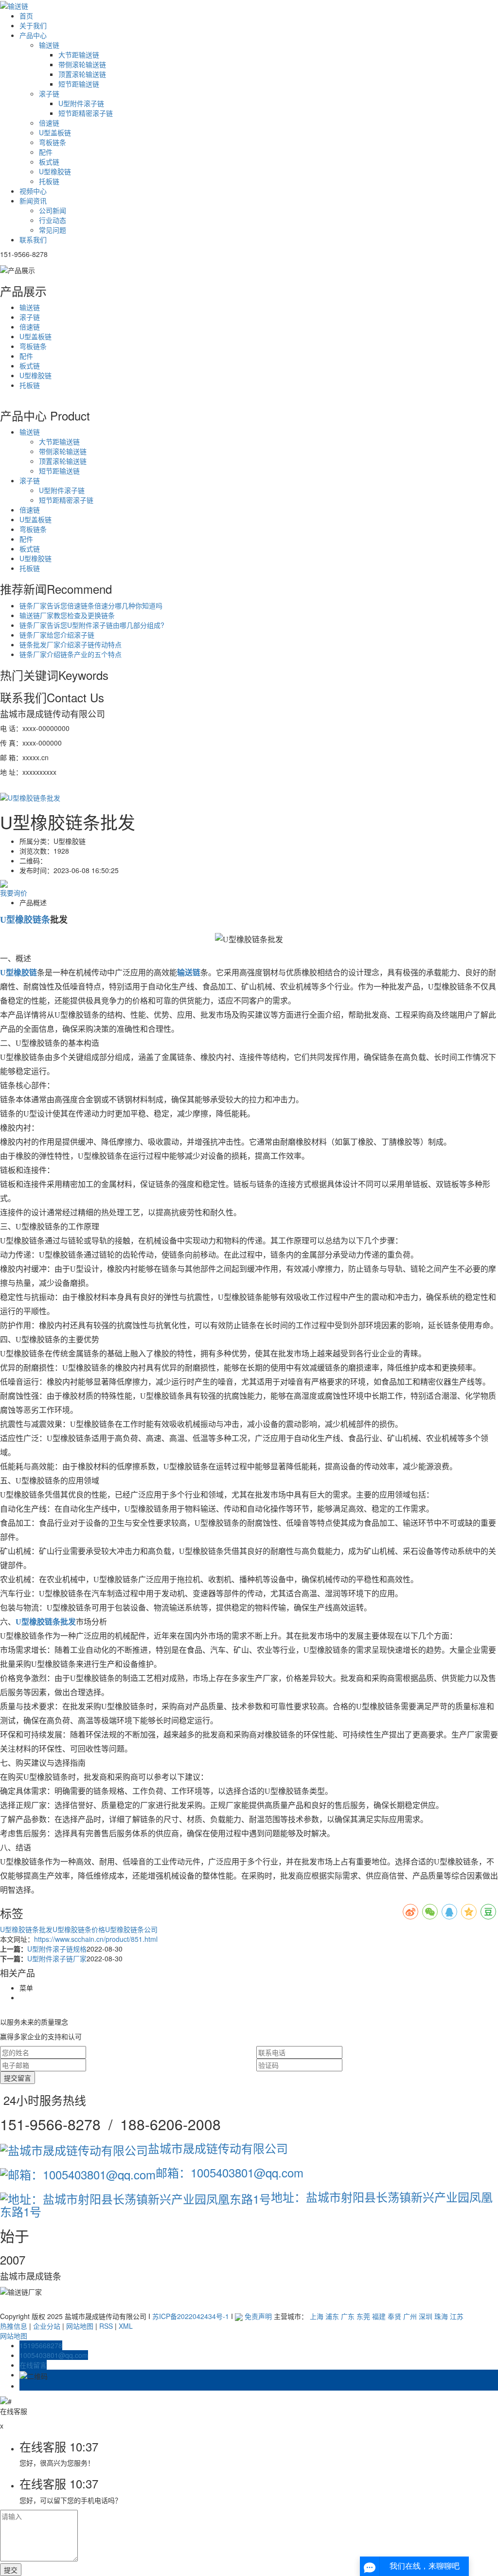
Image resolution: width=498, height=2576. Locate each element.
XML (126, 2326)
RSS (106, 2326)
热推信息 (14, 2326)
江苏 (457, 2316)
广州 (410, 2316)
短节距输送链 (79, 84)
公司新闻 (53, 210)
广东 (348, 2316)
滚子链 (49, 93)
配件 (46, 152)
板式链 (49, 162)
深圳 (426, 2316)
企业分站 (47, 2326)
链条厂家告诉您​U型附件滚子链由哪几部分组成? (92, 625)
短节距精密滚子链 (86, 113)
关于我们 (33, 25)
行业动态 (53, 220)
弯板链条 (53, 142)
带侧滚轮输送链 (82, 64)
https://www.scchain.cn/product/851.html (96, 1939)
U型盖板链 (55, 132)
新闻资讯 (33, 201)
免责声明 (258, 2316)
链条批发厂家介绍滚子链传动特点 (71, 644)
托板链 (49, 181)
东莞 (363, 2316)
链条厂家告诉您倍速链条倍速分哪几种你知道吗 (91, 605)
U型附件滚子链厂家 (57, 1958)
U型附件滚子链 (81, 103)
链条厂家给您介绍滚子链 (57, 635)
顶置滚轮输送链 (82, 74)
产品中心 (33, 35)
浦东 (332, 2316)
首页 (26, 16)
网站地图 (80, 2326)
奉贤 (394, 2316)
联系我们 (33, 239)
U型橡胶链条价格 (79, 1929)
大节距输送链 (79, 55)
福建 (379, 2316)
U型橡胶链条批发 (26, 1929)
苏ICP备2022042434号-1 (191, 2316)
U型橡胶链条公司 (131, 1929)
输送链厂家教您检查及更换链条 (67, 615)
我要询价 (14, 893)
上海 (317, 2316)
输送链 (49, 45)
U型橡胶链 (55, 171)
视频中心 (33, 191)
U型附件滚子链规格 (57, 1949)
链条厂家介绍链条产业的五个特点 (71, 654)
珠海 (441, 2316)
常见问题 (53, 230)
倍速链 (49, 123)
